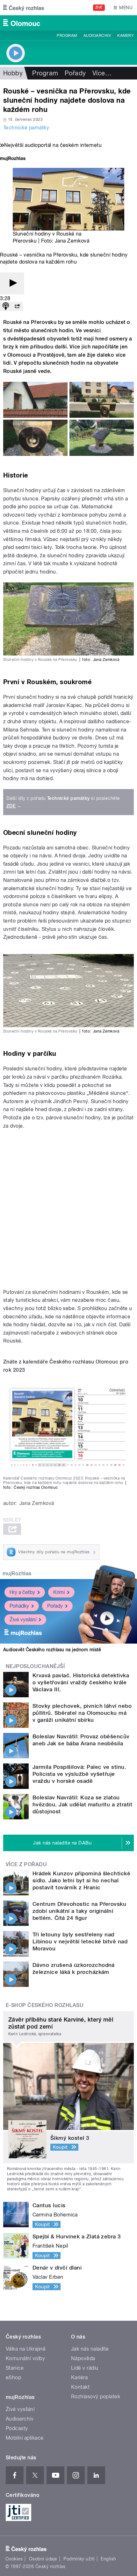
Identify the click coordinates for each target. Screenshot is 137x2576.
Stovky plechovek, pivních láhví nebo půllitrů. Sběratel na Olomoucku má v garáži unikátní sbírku (82, 1713)
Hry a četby (22, 1592)
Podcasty (17, 2428)
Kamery (126, 36)
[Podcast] (6, 307)
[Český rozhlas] (24, 8)
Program (67, 36)
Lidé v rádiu (85, 2368)
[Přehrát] (12, 283)
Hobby (13, 73)
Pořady (75, 73)
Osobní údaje (43, 2559)
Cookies (14, 2559)
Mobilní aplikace (25, 2438)
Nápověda (83, 2358)
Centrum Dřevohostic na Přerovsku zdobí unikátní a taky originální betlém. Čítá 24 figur (79, 1911)
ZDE (11, 806)
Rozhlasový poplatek (96, 2397)
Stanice (15, 2368)
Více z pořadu (26, 1864)
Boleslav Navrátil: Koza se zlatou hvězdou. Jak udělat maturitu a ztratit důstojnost (82, 1804)
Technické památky (26, 128)
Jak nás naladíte (90, 2349)
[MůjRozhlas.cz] (13, 159)
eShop (13, 2377)
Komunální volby (25, 2358)
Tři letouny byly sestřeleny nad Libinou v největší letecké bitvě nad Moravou (80, 1941)
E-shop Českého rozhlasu (45, 2005)
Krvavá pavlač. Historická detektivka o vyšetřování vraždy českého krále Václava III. (81, 1682)
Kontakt (80, 2387)
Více (102, 73)
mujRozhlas (17, 1573)
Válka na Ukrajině (26, 2349)
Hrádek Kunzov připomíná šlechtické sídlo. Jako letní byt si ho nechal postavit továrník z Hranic (81, 1880)
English (108, 2559)
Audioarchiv (97, 36)
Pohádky (19, 1606)
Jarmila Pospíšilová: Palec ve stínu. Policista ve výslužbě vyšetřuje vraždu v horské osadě (79, 1774)
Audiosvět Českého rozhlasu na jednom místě (52, 1650)
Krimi (59, 1592)
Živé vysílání (23, 1620)
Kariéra (79, 2377)
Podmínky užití (79, 2559)
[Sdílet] (17, 307)
